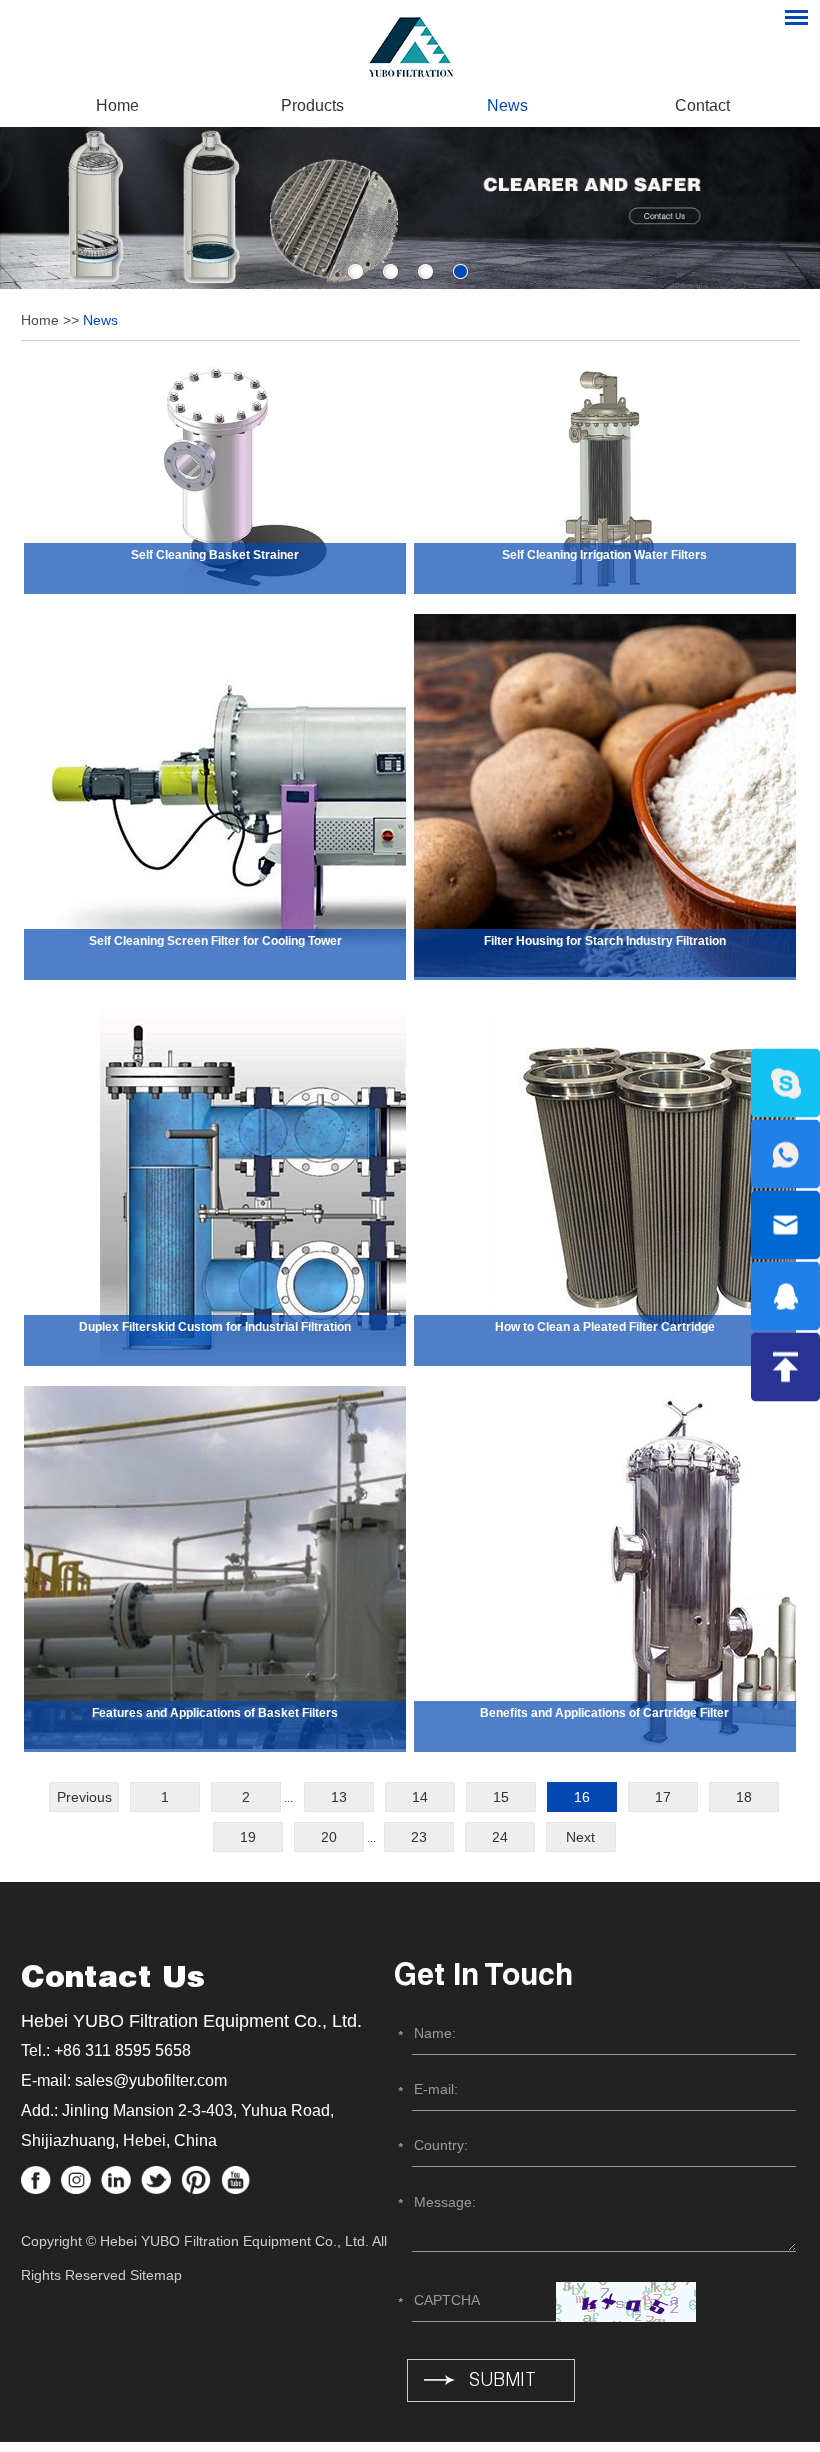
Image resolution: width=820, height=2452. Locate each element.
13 (339, 1797)
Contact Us (113, 1980)
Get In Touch (483, 1978)
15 (501, 1797)
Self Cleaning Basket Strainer (215, 555)
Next (580, 1837)
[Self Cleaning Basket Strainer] (215, 477)
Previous (84, 1797)
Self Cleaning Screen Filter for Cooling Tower (215, 941)
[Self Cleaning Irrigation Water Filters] (605, 477)
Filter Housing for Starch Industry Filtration (605, 941)
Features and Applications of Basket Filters (215, 1713)
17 (663, 1797)
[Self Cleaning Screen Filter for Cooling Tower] (215, 797)
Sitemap (156, 2275)
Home (117, 105)
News (507, 105)
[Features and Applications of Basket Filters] (215, 1569)
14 (420, 1797)
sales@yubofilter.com (151, 2080)
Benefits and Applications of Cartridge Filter (604, 1713)
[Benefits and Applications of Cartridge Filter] (605, 1569)
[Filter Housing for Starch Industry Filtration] (605, 797)
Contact (702, 105)
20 (329, 1837)
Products (312, 105)
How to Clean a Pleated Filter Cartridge (605, 1327)
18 (744, 1797)
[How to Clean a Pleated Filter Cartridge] (605, 1183)
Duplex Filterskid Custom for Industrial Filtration (215, 1327)
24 (500, 1837)
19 (248, 1837)
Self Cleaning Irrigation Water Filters (604, 555)
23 (419, 1837)
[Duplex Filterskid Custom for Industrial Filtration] (215, 1183)
